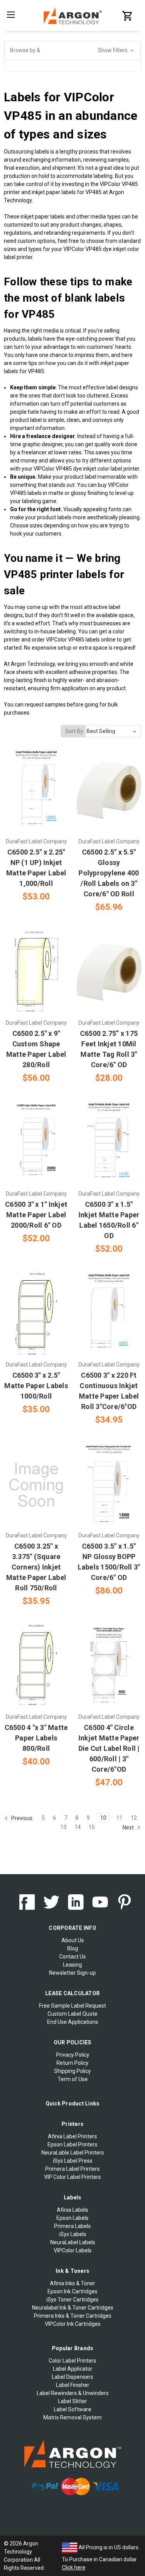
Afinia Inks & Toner (72, 2283)
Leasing (72, 1965)
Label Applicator (73, 2369)
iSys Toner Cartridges (72, 2300)
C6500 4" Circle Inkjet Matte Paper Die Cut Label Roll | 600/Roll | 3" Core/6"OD (109, 1748)
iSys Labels (73, 2234)
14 (78, 1827)
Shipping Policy (72, 2071)
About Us (73, 1940)
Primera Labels (72, 2226)
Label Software (72, 2409)
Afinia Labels (72, 2210)
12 (134, 1818)
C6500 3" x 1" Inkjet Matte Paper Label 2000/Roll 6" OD (36, 1215)
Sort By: (75, 731)
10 (103, 1818)
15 (92, 1827)
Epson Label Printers (72, 2144)
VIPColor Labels (73, 2250)
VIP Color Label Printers (72, 2177)
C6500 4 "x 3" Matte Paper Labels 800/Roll (36, 1738)
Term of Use (73, 2079)
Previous (21, 1818)
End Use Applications (73, 2022)
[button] (72, 50)
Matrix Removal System (72, 2417)
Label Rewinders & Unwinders (73, 2393)
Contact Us (72, 1957)
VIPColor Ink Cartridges (73, 2324)
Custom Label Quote (72, 2014)
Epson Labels (72, 2218)
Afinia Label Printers (72, 2136)
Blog (73, 1948)
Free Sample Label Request (72, 2006)
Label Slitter (72, 2401)
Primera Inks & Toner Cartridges (73, 2316)
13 (63, 1827)
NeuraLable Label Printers (73, 2153)
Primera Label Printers (72, 2169)
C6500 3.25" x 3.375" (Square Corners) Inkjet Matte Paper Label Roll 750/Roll (36, 1567)
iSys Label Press (73, 2161)
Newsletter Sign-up (72, 1973)
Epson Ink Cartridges (72, 2291)
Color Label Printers (72, 2361)
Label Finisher (73, 2385)
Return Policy (72, 2063)
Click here (74, 2567)
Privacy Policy (73, 2055)
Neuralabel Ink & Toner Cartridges (73, 2308)
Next (129, 1827)
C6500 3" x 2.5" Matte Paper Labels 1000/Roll (36, 1386)
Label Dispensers (72, 2377)
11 (119, 1818)
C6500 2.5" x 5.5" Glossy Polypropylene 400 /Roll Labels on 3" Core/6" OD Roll (109, 873)
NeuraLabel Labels (73, 2242)
